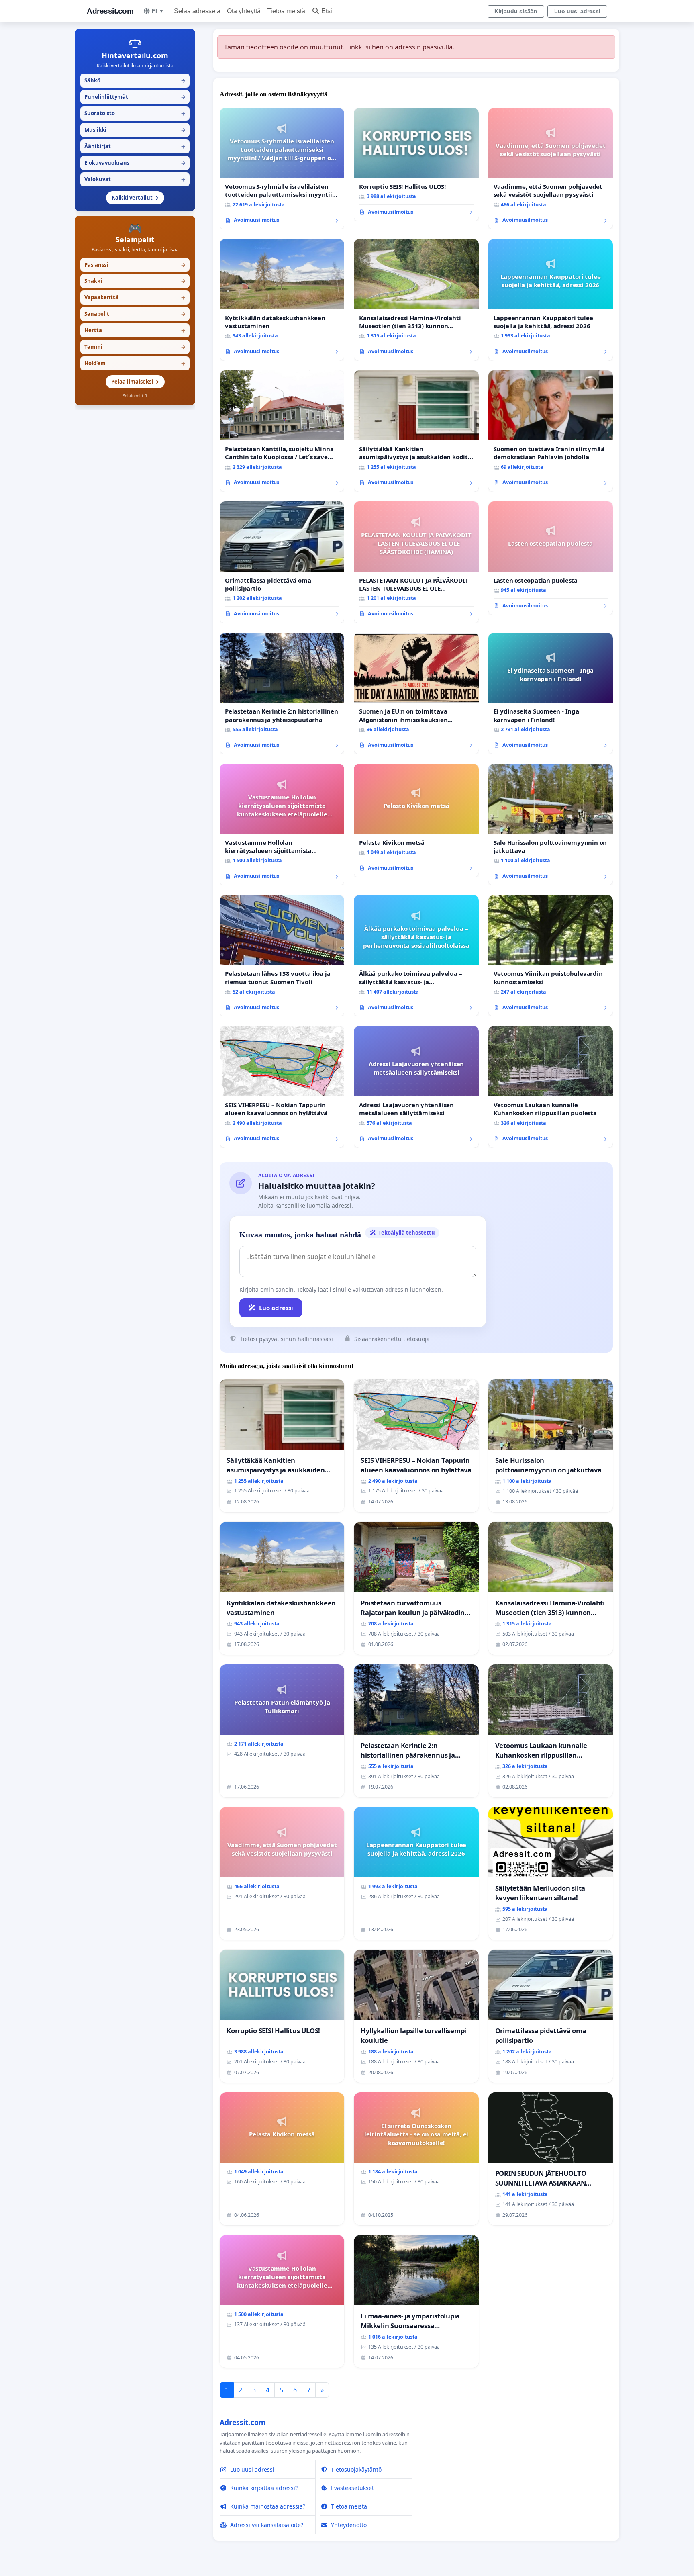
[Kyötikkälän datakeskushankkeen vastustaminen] (282, 300)
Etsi (327, 11)
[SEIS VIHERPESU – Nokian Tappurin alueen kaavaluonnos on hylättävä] (282, 1087)
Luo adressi (276, 1308)
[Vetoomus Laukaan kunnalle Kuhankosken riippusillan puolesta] (551, 1087)
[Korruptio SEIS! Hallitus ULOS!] (416, 165)
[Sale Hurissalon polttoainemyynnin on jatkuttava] (551, 825)
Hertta (135, 330)
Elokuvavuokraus (135, 163)
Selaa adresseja (197, 11)
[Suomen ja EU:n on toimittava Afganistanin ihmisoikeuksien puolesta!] (416, 694)
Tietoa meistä (286, 11)
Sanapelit (135, 314)
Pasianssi (135, 265)
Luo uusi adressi (577, 11)
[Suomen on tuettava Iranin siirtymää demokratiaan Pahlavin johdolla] (551, 431)
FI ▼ (158, 11)
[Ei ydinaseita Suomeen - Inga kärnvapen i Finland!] (551, 694)
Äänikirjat (135, 146)
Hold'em (135, 363)
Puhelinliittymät (135, 97)
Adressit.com (110, 11)
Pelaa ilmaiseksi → (135, 382)
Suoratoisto (135, 113)
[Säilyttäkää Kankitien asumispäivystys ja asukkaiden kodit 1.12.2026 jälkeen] (416, 431)
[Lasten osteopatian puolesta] (551, 558)
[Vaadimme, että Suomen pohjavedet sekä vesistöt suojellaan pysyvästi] (551, 169)
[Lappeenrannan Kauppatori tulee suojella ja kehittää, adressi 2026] (551, 300)
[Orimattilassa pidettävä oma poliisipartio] (282, 562)
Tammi (135, 347)
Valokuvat (135, 179)
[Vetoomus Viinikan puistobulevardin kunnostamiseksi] (551, 956)
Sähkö (135, 80)
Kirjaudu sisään (516, 11)
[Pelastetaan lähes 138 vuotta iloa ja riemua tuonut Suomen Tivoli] (282, 956)
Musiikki (135, 130)
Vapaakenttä (135, 297)
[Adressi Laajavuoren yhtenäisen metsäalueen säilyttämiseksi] (416, 1087)
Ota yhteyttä (244, 11)
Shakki (135, 281)
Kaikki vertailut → (135, 198)
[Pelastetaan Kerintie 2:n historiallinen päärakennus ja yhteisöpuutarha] (282, 694)
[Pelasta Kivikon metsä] (416, 820)
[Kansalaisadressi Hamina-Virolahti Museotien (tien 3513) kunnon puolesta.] (416, 300)
